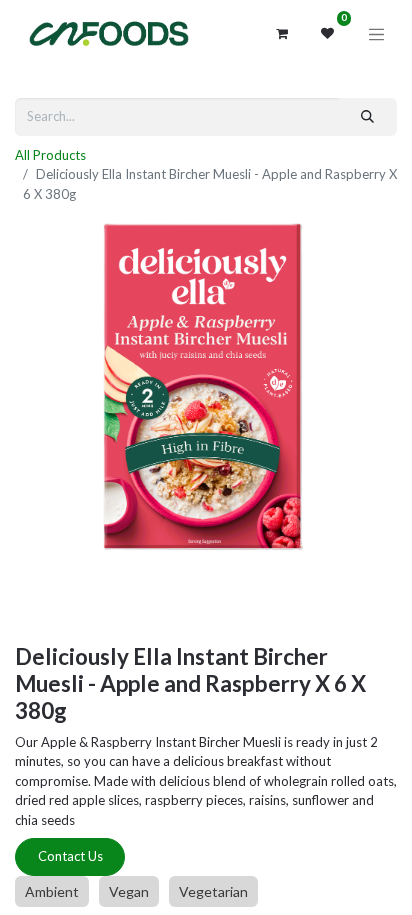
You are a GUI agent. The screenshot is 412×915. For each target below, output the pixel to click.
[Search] (368, 117)
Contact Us (70, 856)
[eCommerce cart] (282, 34)
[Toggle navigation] (377, 34)
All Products (50, 155)
